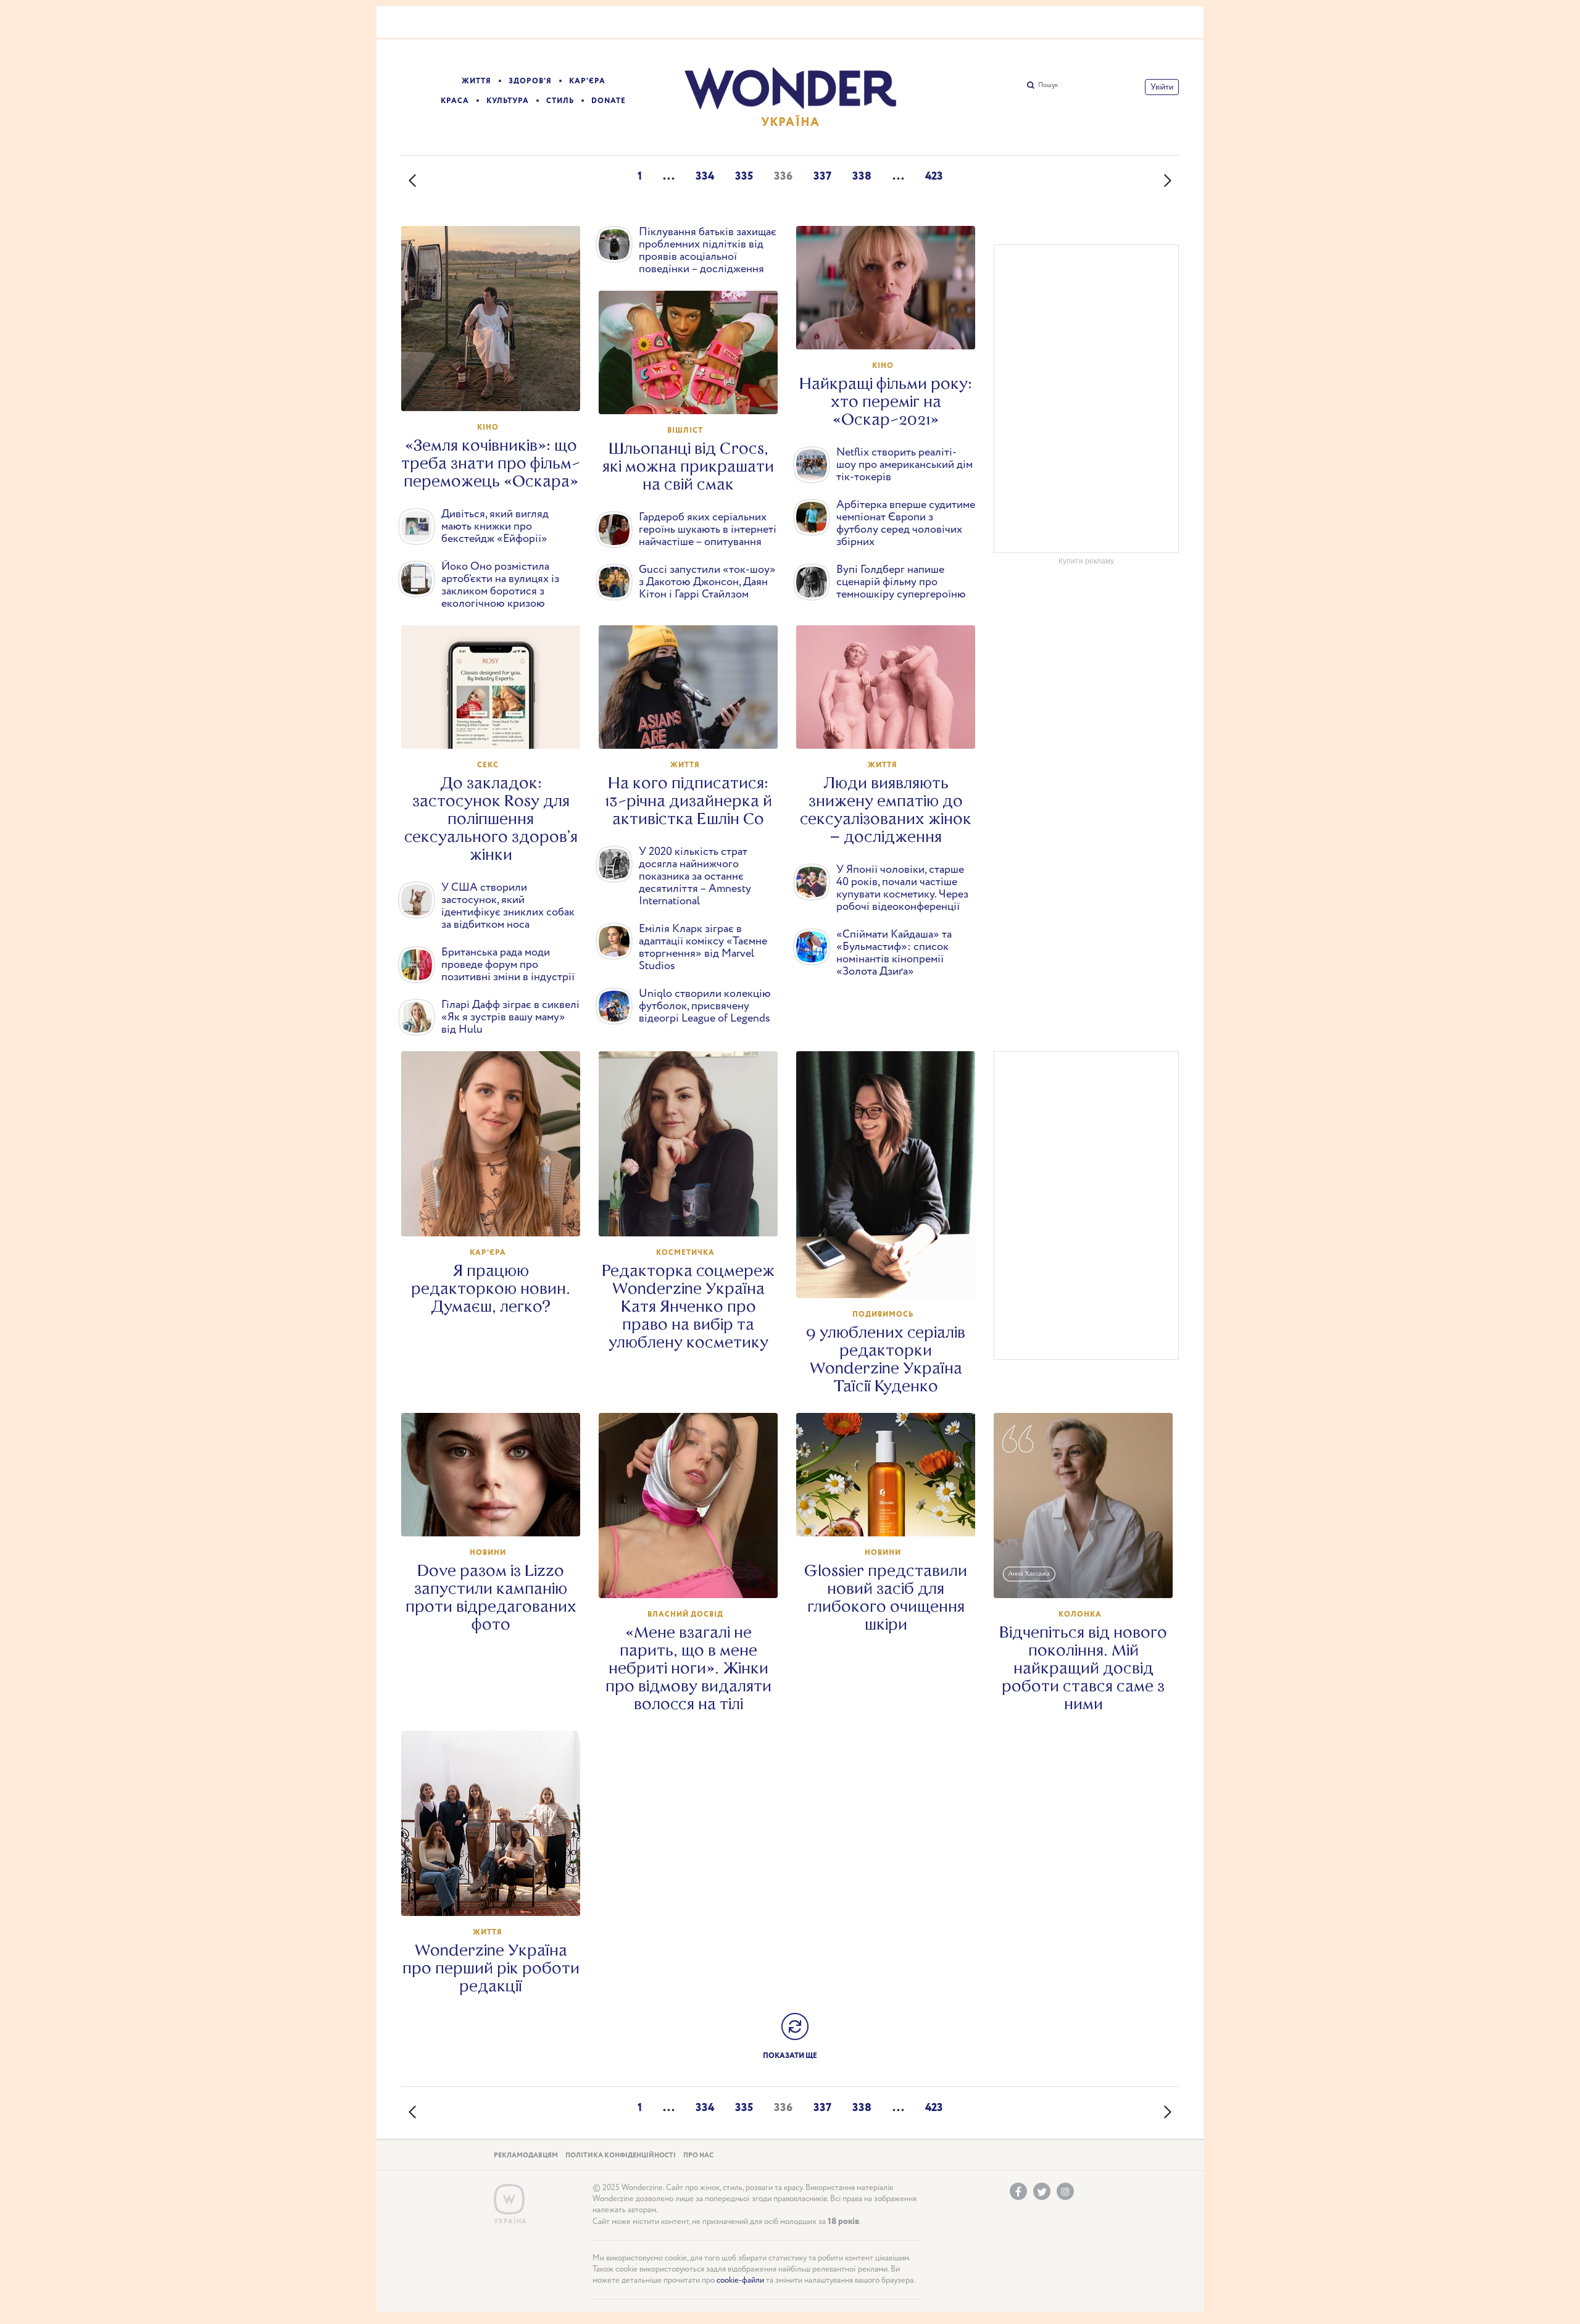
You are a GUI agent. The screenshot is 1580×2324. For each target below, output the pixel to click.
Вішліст (685, 431)
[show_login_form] (1162, 87)
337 (822, 177)
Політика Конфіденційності (621, 2155)
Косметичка (685, 1253)
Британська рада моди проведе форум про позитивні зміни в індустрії (508, 965)
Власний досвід (685, 1614)
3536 (892, 328)
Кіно (488, 427)
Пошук (1048, 85)
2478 (892, 728)
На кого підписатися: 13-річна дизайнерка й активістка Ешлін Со (688, 801)
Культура (508, 101)
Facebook (1018, 2191)
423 (934, 177)
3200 (1089, 1577)
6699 (892, 1277)
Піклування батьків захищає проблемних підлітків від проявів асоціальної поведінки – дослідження (708, 251)
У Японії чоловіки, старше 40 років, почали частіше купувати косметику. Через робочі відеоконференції (902, 888)
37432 (694, 1577)
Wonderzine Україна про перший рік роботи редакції (491, 1968)
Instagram (1065, 2191)
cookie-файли (740, 2280)
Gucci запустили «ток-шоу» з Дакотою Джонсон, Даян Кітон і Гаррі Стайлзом (707, 582)
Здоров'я (530, 81)
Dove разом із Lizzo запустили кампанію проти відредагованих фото (491, 1597)
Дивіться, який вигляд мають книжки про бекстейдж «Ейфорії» (495, 527)
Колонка (1080, 1614)
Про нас (698, 2155)
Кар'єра (587, 81)
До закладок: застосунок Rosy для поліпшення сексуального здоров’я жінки (491, 819)
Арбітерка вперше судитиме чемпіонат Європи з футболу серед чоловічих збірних (906, 523)
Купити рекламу (1086, 561)
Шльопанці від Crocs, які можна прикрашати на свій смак (688, 466)
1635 (497, 728)
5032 (694, 393)
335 (744, 177)
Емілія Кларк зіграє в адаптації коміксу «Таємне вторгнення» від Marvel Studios (703, 948)
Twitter (1042, 2191)
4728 (497, 390)
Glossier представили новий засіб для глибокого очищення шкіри (886, 1597)
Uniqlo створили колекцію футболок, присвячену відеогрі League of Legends (705, 1006)
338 (862, 177)
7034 (694, 1215)
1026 (694, 728)
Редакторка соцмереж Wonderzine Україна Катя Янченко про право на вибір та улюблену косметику (688, 1306)
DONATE (609, 101)
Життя (476, 81)
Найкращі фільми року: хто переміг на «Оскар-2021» (886, 402)
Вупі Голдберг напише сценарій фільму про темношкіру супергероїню (901, 582)
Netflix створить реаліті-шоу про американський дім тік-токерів (904, 465)
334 (705, 177)
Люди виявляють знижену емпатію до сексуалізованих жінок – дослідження (886, 810)
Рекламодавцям (526, 2155)
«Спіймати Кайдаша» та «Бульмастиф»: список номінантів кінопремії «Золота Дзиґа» (894, 953)
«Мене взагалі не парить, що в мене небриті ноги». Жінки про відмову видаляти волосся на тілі (688, 1668)
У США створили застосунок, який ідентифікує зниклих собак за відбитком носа (508, 906)
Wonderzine (509, 2200)
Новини (488, 1553)
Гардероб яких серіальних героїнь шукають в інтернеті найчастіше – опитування (708, 530)
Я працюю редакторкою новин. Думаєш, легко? (491, 1289)
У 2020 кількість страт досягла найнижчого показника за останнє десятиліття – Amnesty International (695, 877)
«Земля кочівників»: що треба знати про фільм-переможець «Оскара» (491, 463)
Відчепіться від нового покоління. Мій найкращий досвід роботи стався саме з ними (1083, 1668)
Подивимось (883, 1314)
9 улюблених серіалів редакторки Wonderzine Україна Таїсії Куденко (886, 1359)
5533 (892, 1515)
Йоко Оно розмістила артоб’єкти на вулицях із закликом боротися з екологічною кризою (500, 585)
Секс (488, 765)
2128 (497, 1515)
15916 (497, 1215)
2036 (497, 1895)
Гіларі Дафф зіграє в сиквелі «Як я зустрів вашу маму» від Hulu (510, 1017)
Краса (455, 101)
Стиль (560, 101)
